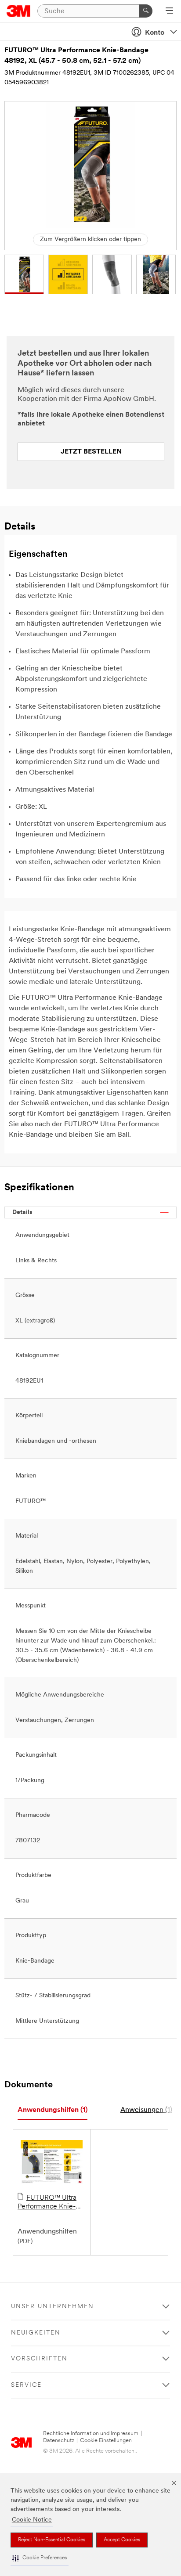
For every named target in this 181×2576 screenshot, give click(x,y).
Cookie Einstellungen (106, 2441)
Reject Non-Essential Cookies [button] (52, 2540)
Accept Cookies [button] (122, 2540)
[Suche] (146, 11)
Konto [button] (155, 33)
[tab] (52, 2110)
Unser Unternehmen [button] (52, 2307)
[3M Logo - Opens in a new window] (19, 11)
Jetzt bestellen (91, 452)
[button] (40, 2558)
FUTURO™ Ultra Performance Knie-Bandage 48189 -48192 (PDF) (47, 2203)
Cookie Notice (32, 2520)
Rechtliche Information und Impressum (91, 2434)
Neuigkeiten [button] (36, 2333)
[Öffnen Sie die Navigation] (169, 11)
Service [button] (26, 2385)
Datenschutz (59, 2441)
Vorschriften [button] (39, 2359)
